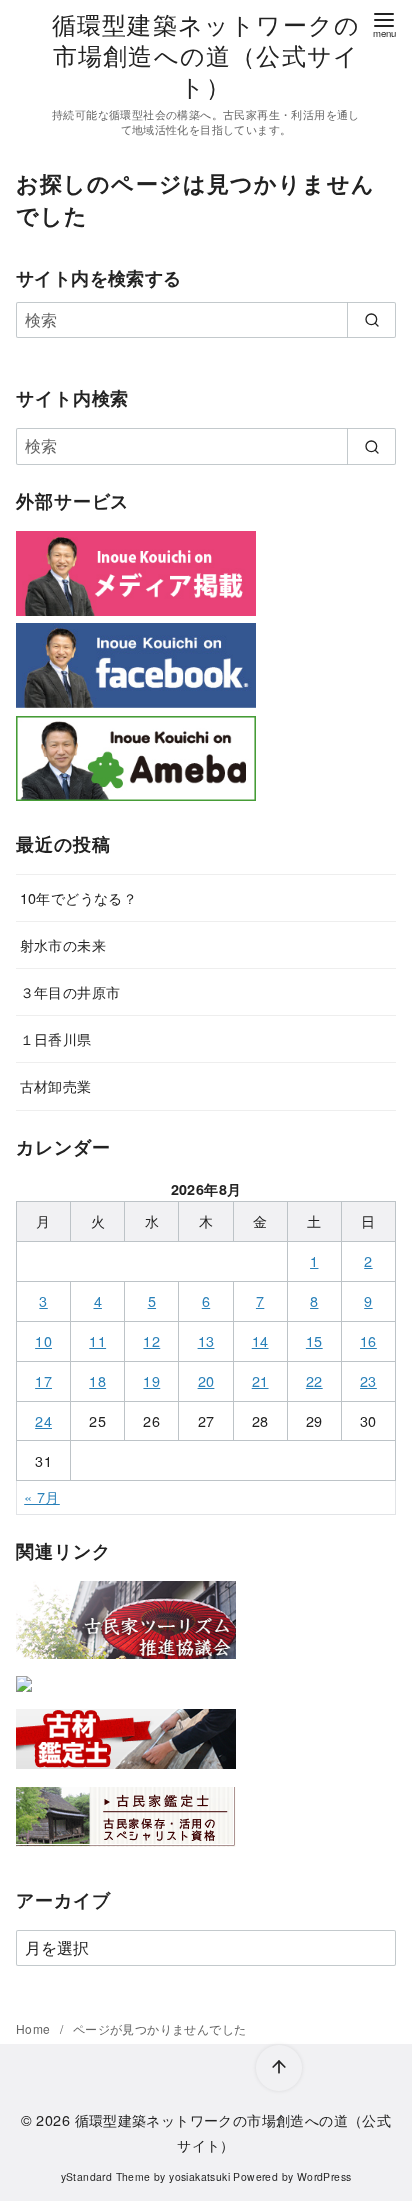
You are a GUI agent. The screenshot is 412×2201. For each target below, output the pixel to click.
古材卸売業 (56, 1085)
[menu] (384, 23)
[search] (371, 320)
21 (260, 1380)
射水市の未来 (63, 944)
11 (97, 1340)
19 (151, 1380)
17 (43, 1380)
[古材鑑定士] (126, 1772)
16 (368, 1340)
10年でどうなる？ (79, 897)
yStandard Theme (106, 2176)
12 (151, 1340)
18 (97, 1380)
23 (368, 1380)
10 (43, 1340)
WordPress (324, 2176)
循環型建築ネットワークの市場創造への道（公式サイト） (206, 54)
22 (314, 1380)
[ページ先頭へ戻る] (279, 2068)
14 (260, 1340)
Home (35, 2028)
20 (206, 1380)
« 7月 (42, 1496)
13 (206, 1340)
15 (314, 1340)
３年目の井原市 (70, 991)
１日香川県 (56, 1038)
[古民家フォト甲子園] (24, 1695)
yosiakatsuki (199, 2176)
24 (43, 1420)
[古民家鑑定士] (126, 1850)
